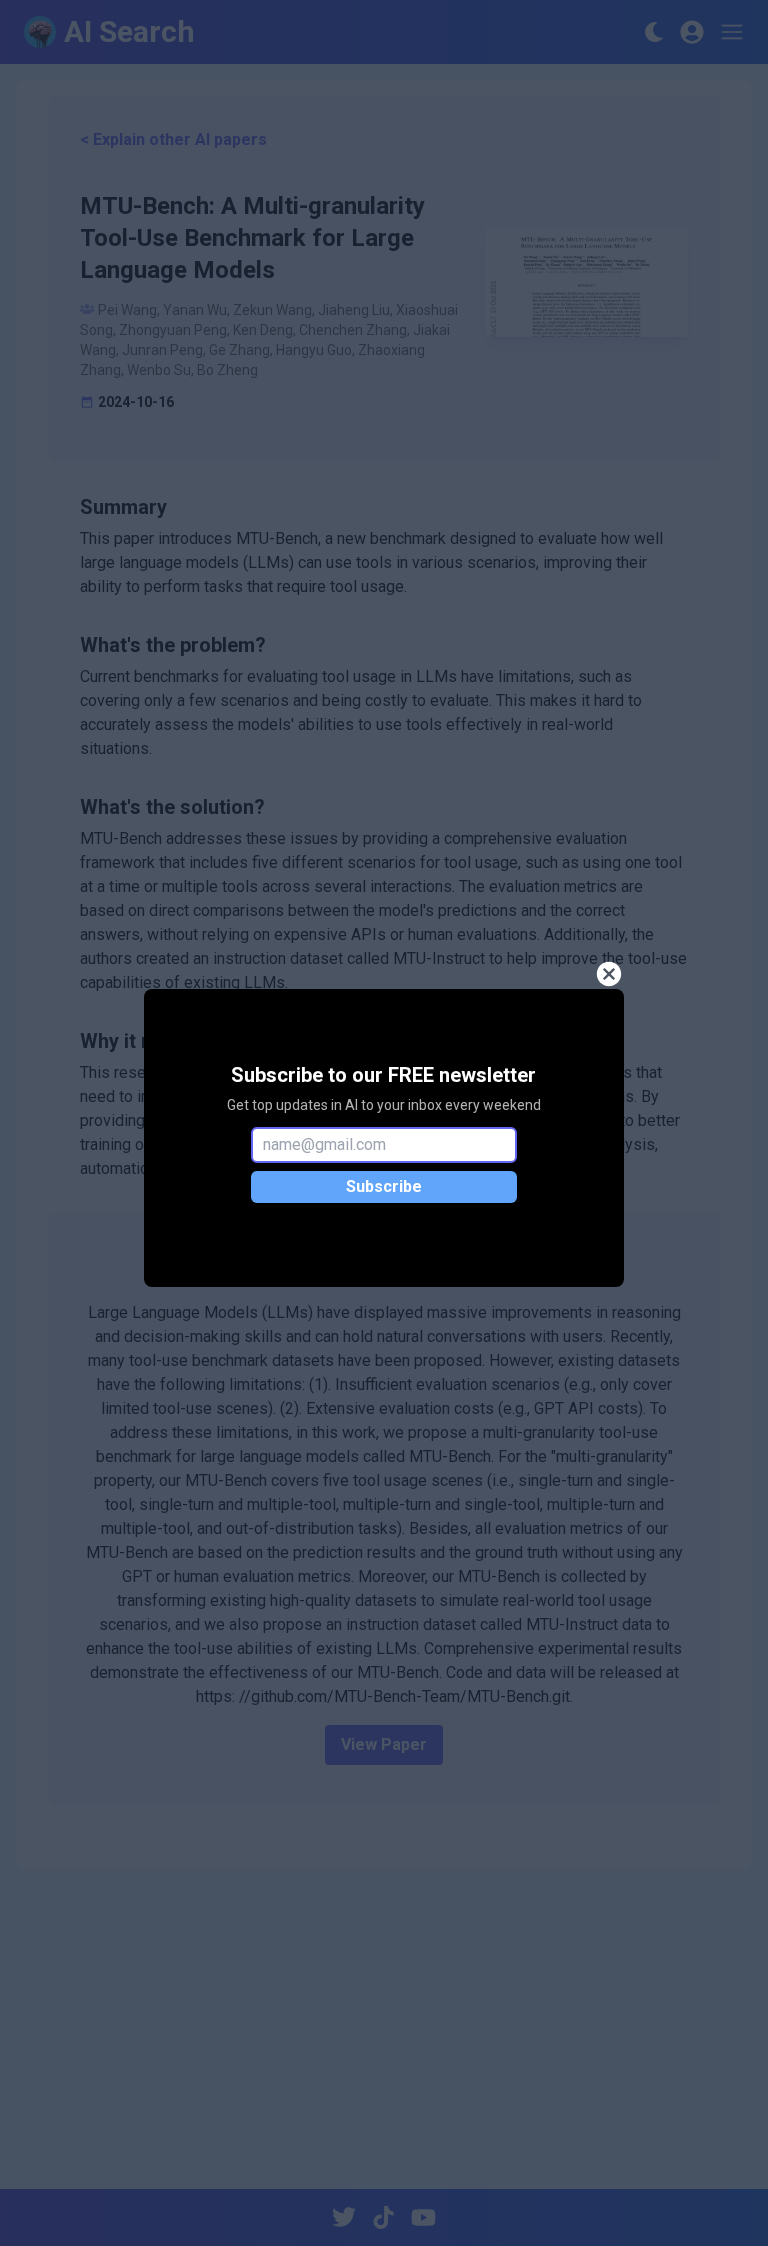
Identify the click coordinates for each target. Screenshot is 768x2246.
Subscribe (384, 1186)
